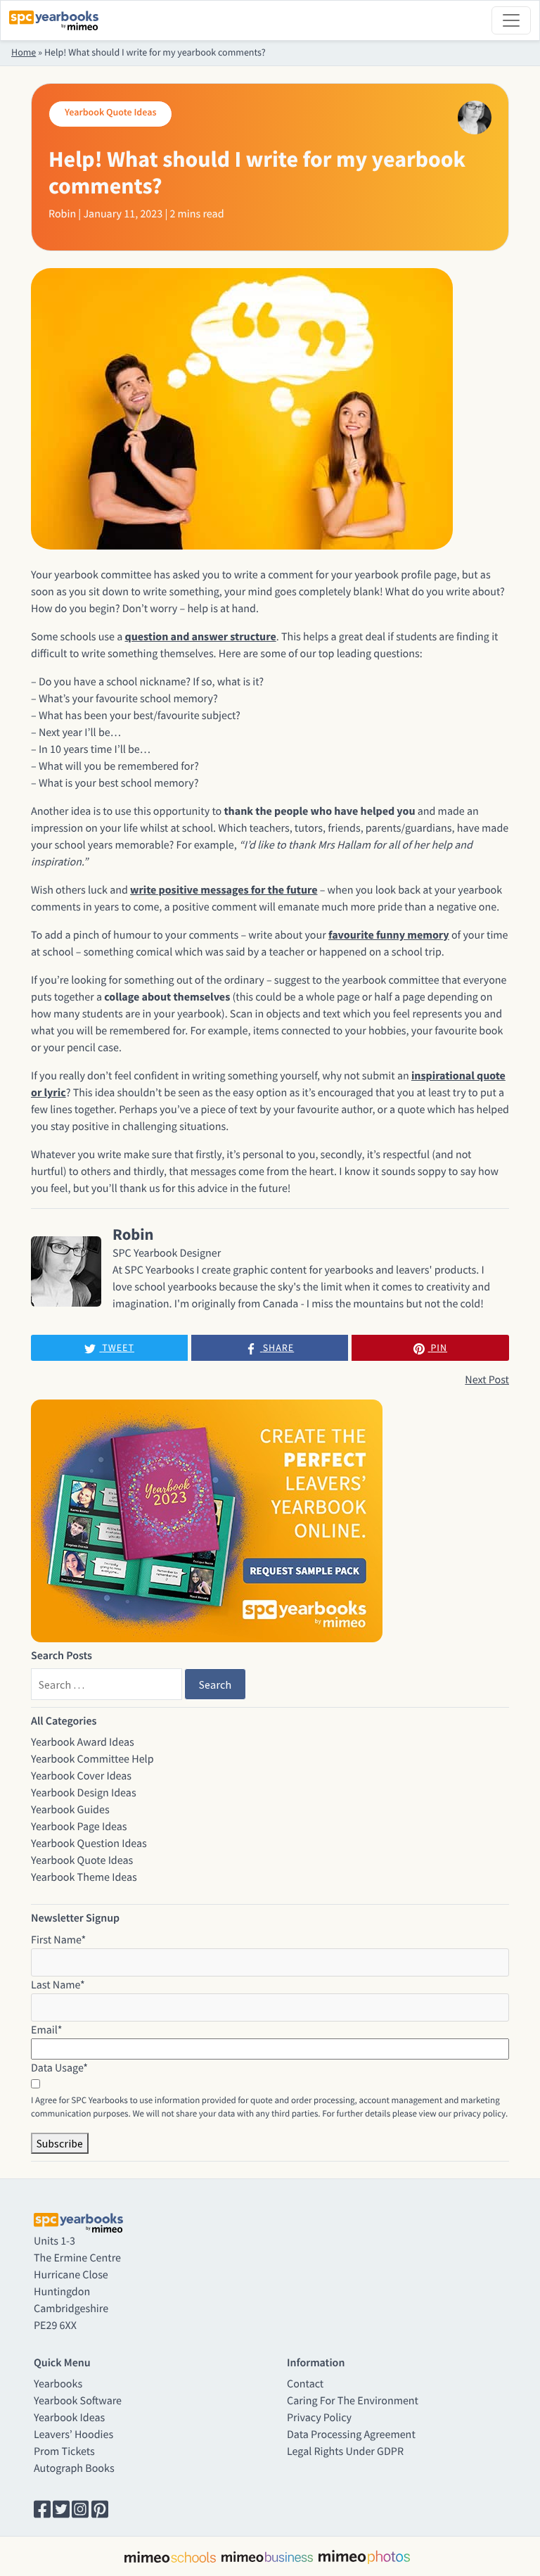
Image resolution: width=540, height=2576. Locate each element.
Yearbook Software (78, 2401)
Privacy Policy (319, 2418)
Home (24, 52)
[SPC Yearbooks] (54, 20)
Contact (305, 2384)
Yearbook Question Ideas (89, 1844)
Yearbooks (58, 2384)
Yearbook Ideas (69, 2418)
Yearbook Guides (70, 1810)
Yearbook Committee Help (92, 1759)
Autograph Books (74, 2468)
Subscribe (60, 2143)
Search (215, 1684)
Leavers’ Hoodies (73, 2435)
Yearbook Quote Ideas (82, 1860)
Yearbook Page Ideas (79, 1827)
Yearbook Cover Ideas (81, 1776)
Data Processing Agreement (351, 2435)
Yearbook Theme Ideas (84, 1877)
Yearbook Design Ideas (84, 1793)
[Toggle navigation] (511, 20)
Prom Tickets (64, 2451)
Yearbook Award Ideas (83, 1742)
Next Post (487, 1380)
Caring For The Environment (353, 2401)
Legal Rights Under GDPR (345, 2451)
